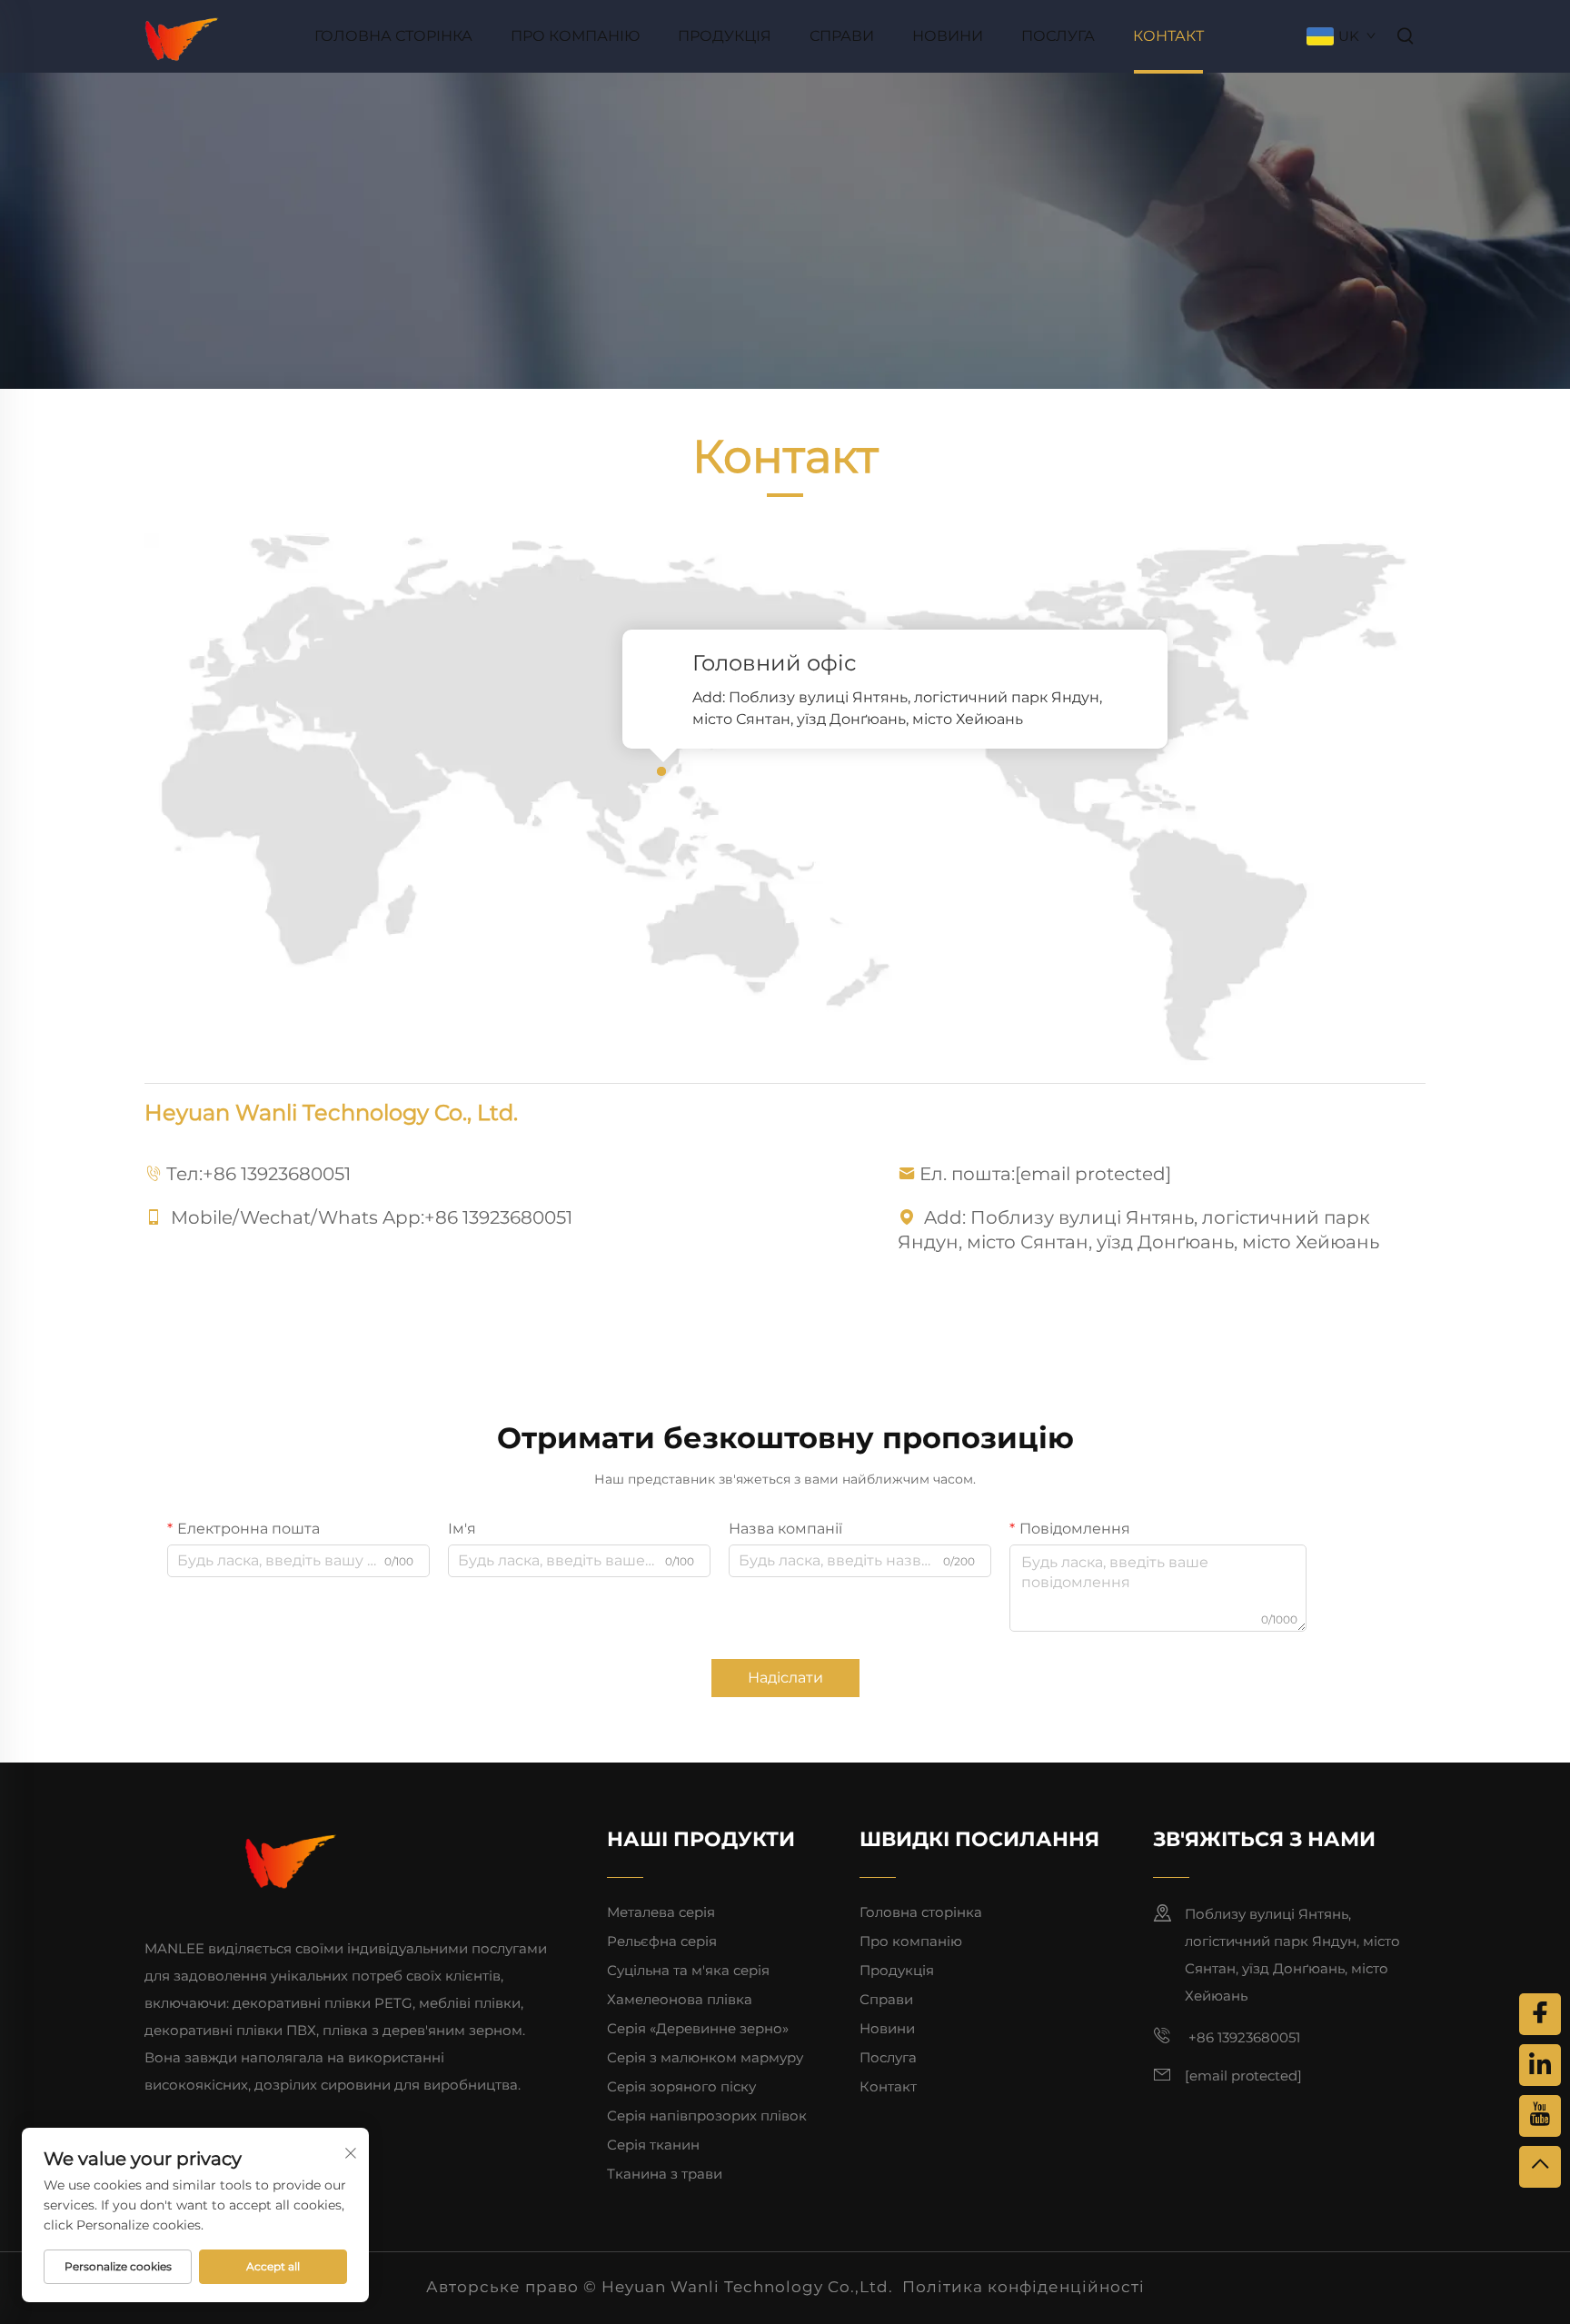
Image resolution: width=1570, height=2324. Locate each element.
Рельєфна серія (662, 1941)
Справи (842, 36)
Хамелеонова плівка (680, 1999)
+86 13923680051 (277, 1174)
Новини (948, 36)
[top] (1540, 2167)
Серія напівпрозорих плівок (707, 2115)
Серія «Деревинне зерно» (698, 2028)
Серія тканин (653, 2145)
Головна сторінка (393, 36)
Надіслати (785, 1678)
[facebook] (1540, 2014)
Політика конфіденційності (1023, 2287)
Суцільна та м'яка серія (688, 1970)
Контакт (1168, 36)
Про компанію (575, 36)
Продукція (725, 36)
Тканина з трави (665, 2174)
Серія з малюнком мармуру (705, 2057)
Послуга (1058, 36)
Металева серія (661, 1912)
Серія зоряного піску (681, 2086)
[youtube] (1540, 2116)
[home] (182, 35)
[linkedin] (1540, 2065)
